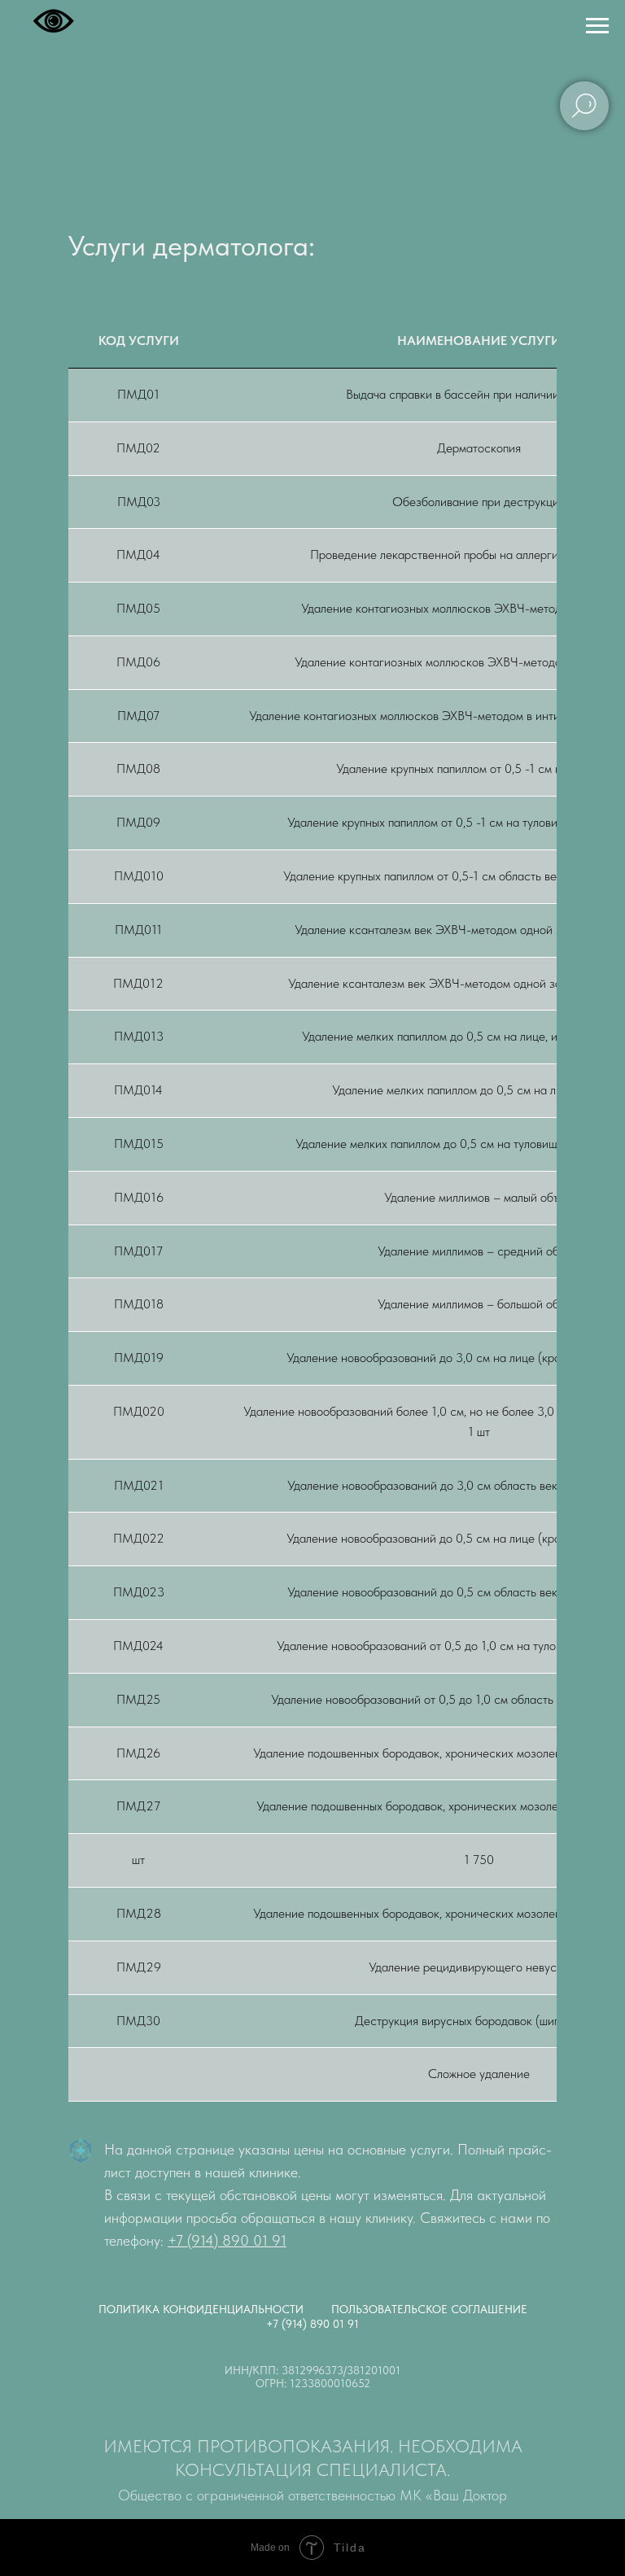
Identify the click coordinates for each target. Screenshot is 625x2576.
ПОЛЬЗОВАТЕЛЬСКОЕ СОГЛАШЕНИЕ (429, 2309)
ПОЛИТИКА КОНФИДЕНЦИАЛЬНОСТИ (201, 2309)
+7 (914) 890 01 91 (227, 2240)
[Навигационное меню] (597, 26)
